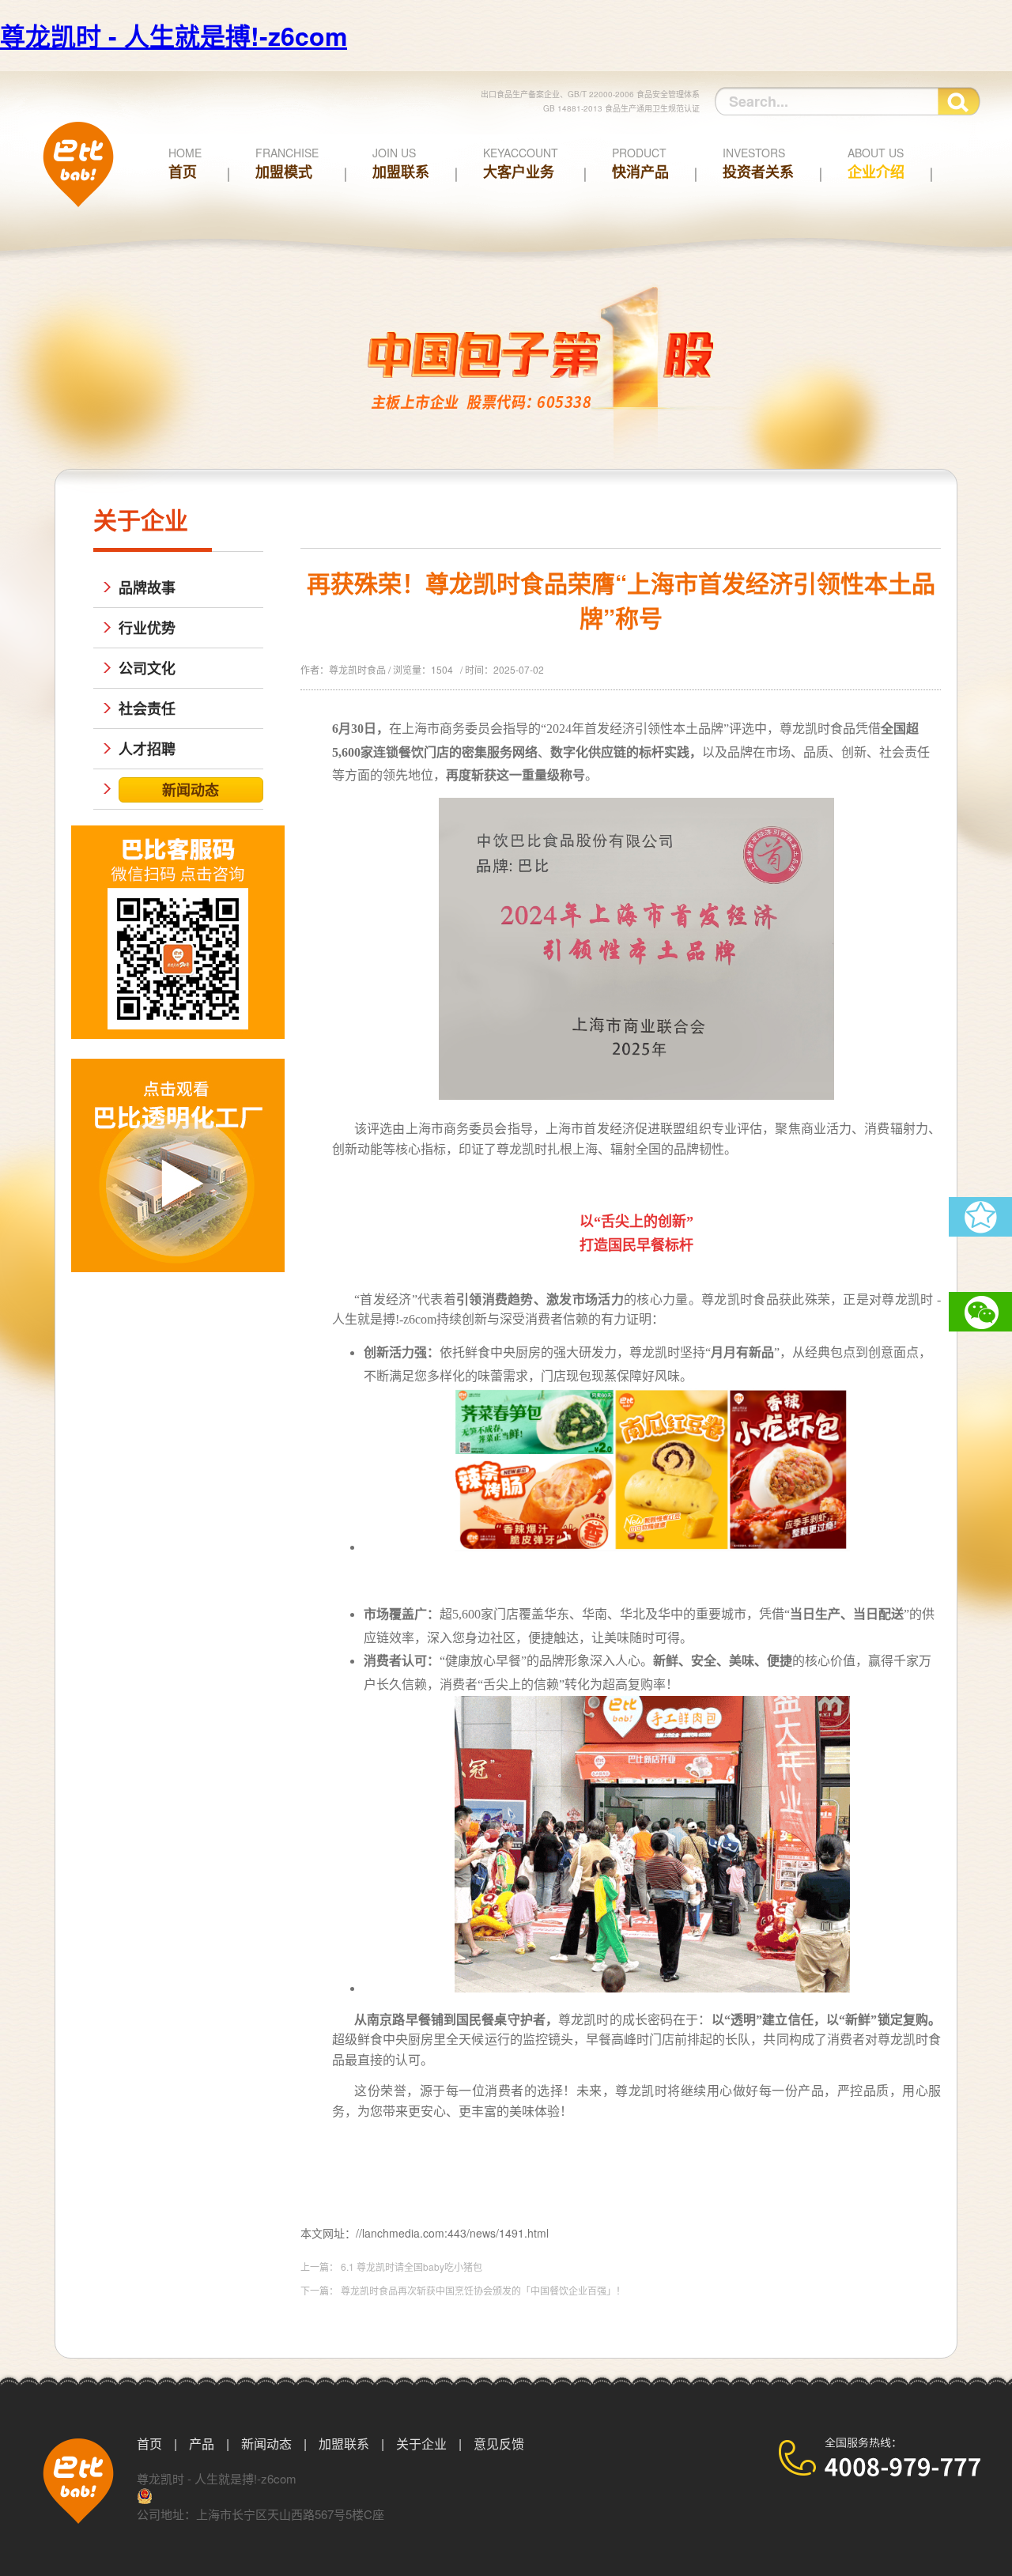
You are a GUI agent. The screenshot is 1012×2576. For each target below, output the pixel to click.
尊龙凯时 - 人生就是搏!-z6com (174, 36)
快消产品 (640, 163)
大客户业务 (521, 163)
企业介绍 (876, 163)
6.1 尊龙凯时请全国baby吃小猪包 (412, 2266)
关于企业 (421, 2444)
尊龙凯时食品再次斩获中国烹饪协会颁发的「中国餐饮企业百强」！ (483, 2290)
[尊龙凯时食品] (78, 219)
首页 (185, 163)
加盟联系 (401, 163)
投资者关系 (758, 163)
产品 (202, 2444)
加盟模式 (287, 163)
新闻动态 (266, 2444)
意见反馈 (499, 2444)
